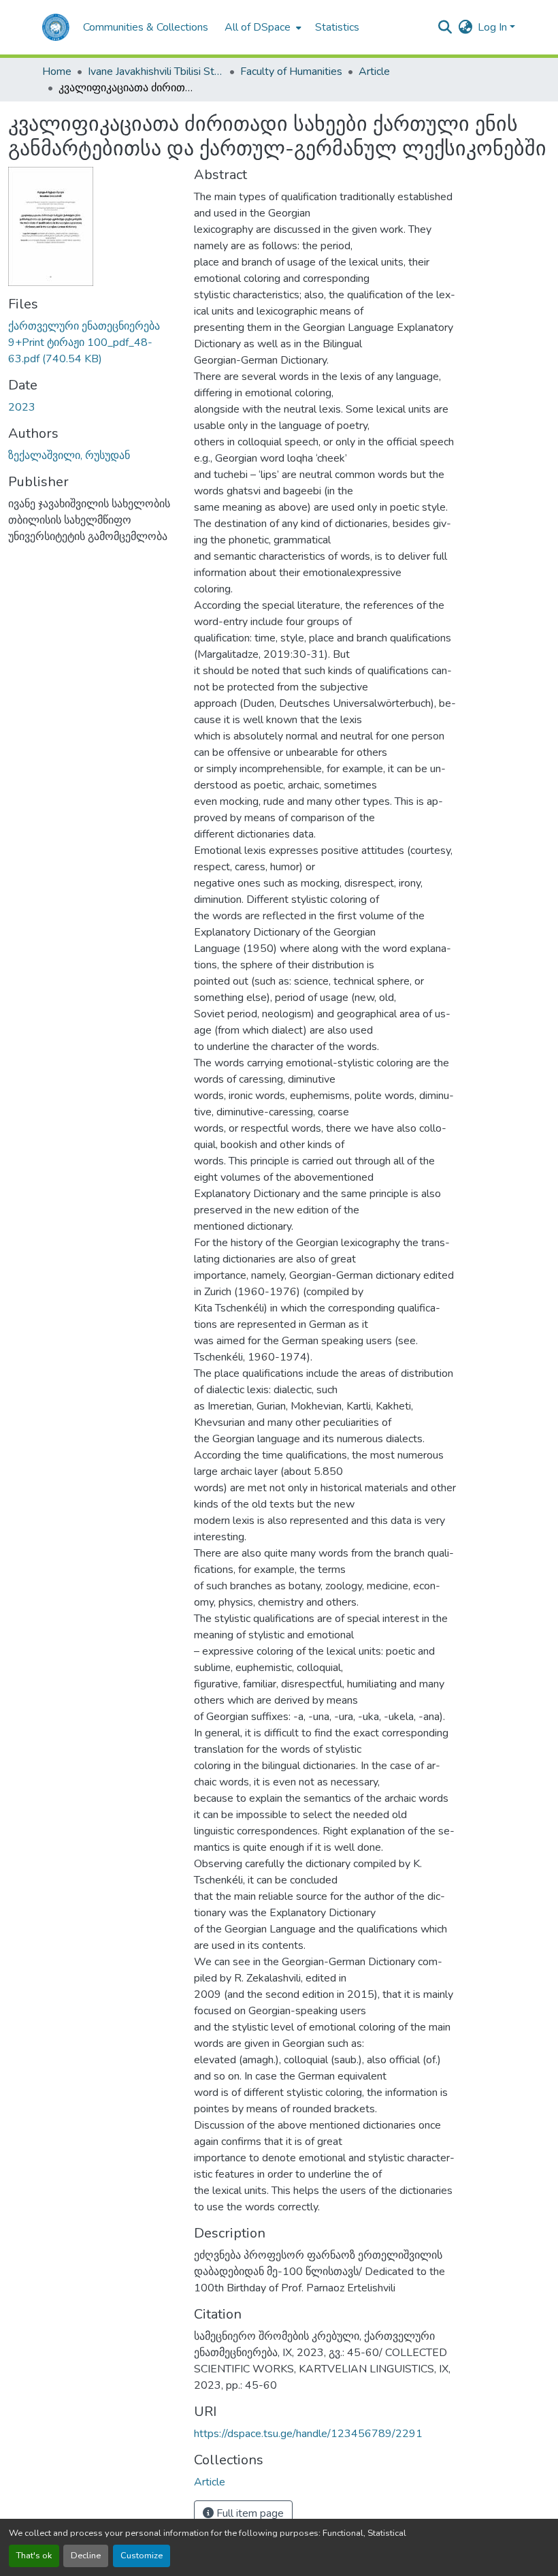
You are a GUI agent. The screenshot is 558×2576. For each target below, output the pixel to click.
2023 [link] (22, 407)
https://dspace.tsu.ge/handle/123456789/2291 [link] (308, 2434)
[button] (56, 27)
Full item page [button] (249, 2513)
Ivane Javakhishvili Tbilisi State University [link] (156, 71)
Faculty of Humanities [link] (291, 71)
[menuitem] (262, 27)
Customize (142, 2556)
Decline (86, 2556)
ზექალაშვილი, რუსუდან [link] (69, 456)
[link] (93, 343)
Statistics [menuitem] (337, 27)
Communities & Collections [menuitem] (146, 27)
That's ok (34, 2556)
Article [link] (374, 71)
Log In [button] (494, 27)
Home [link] (57, 71)
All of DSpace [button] (258, 27)
